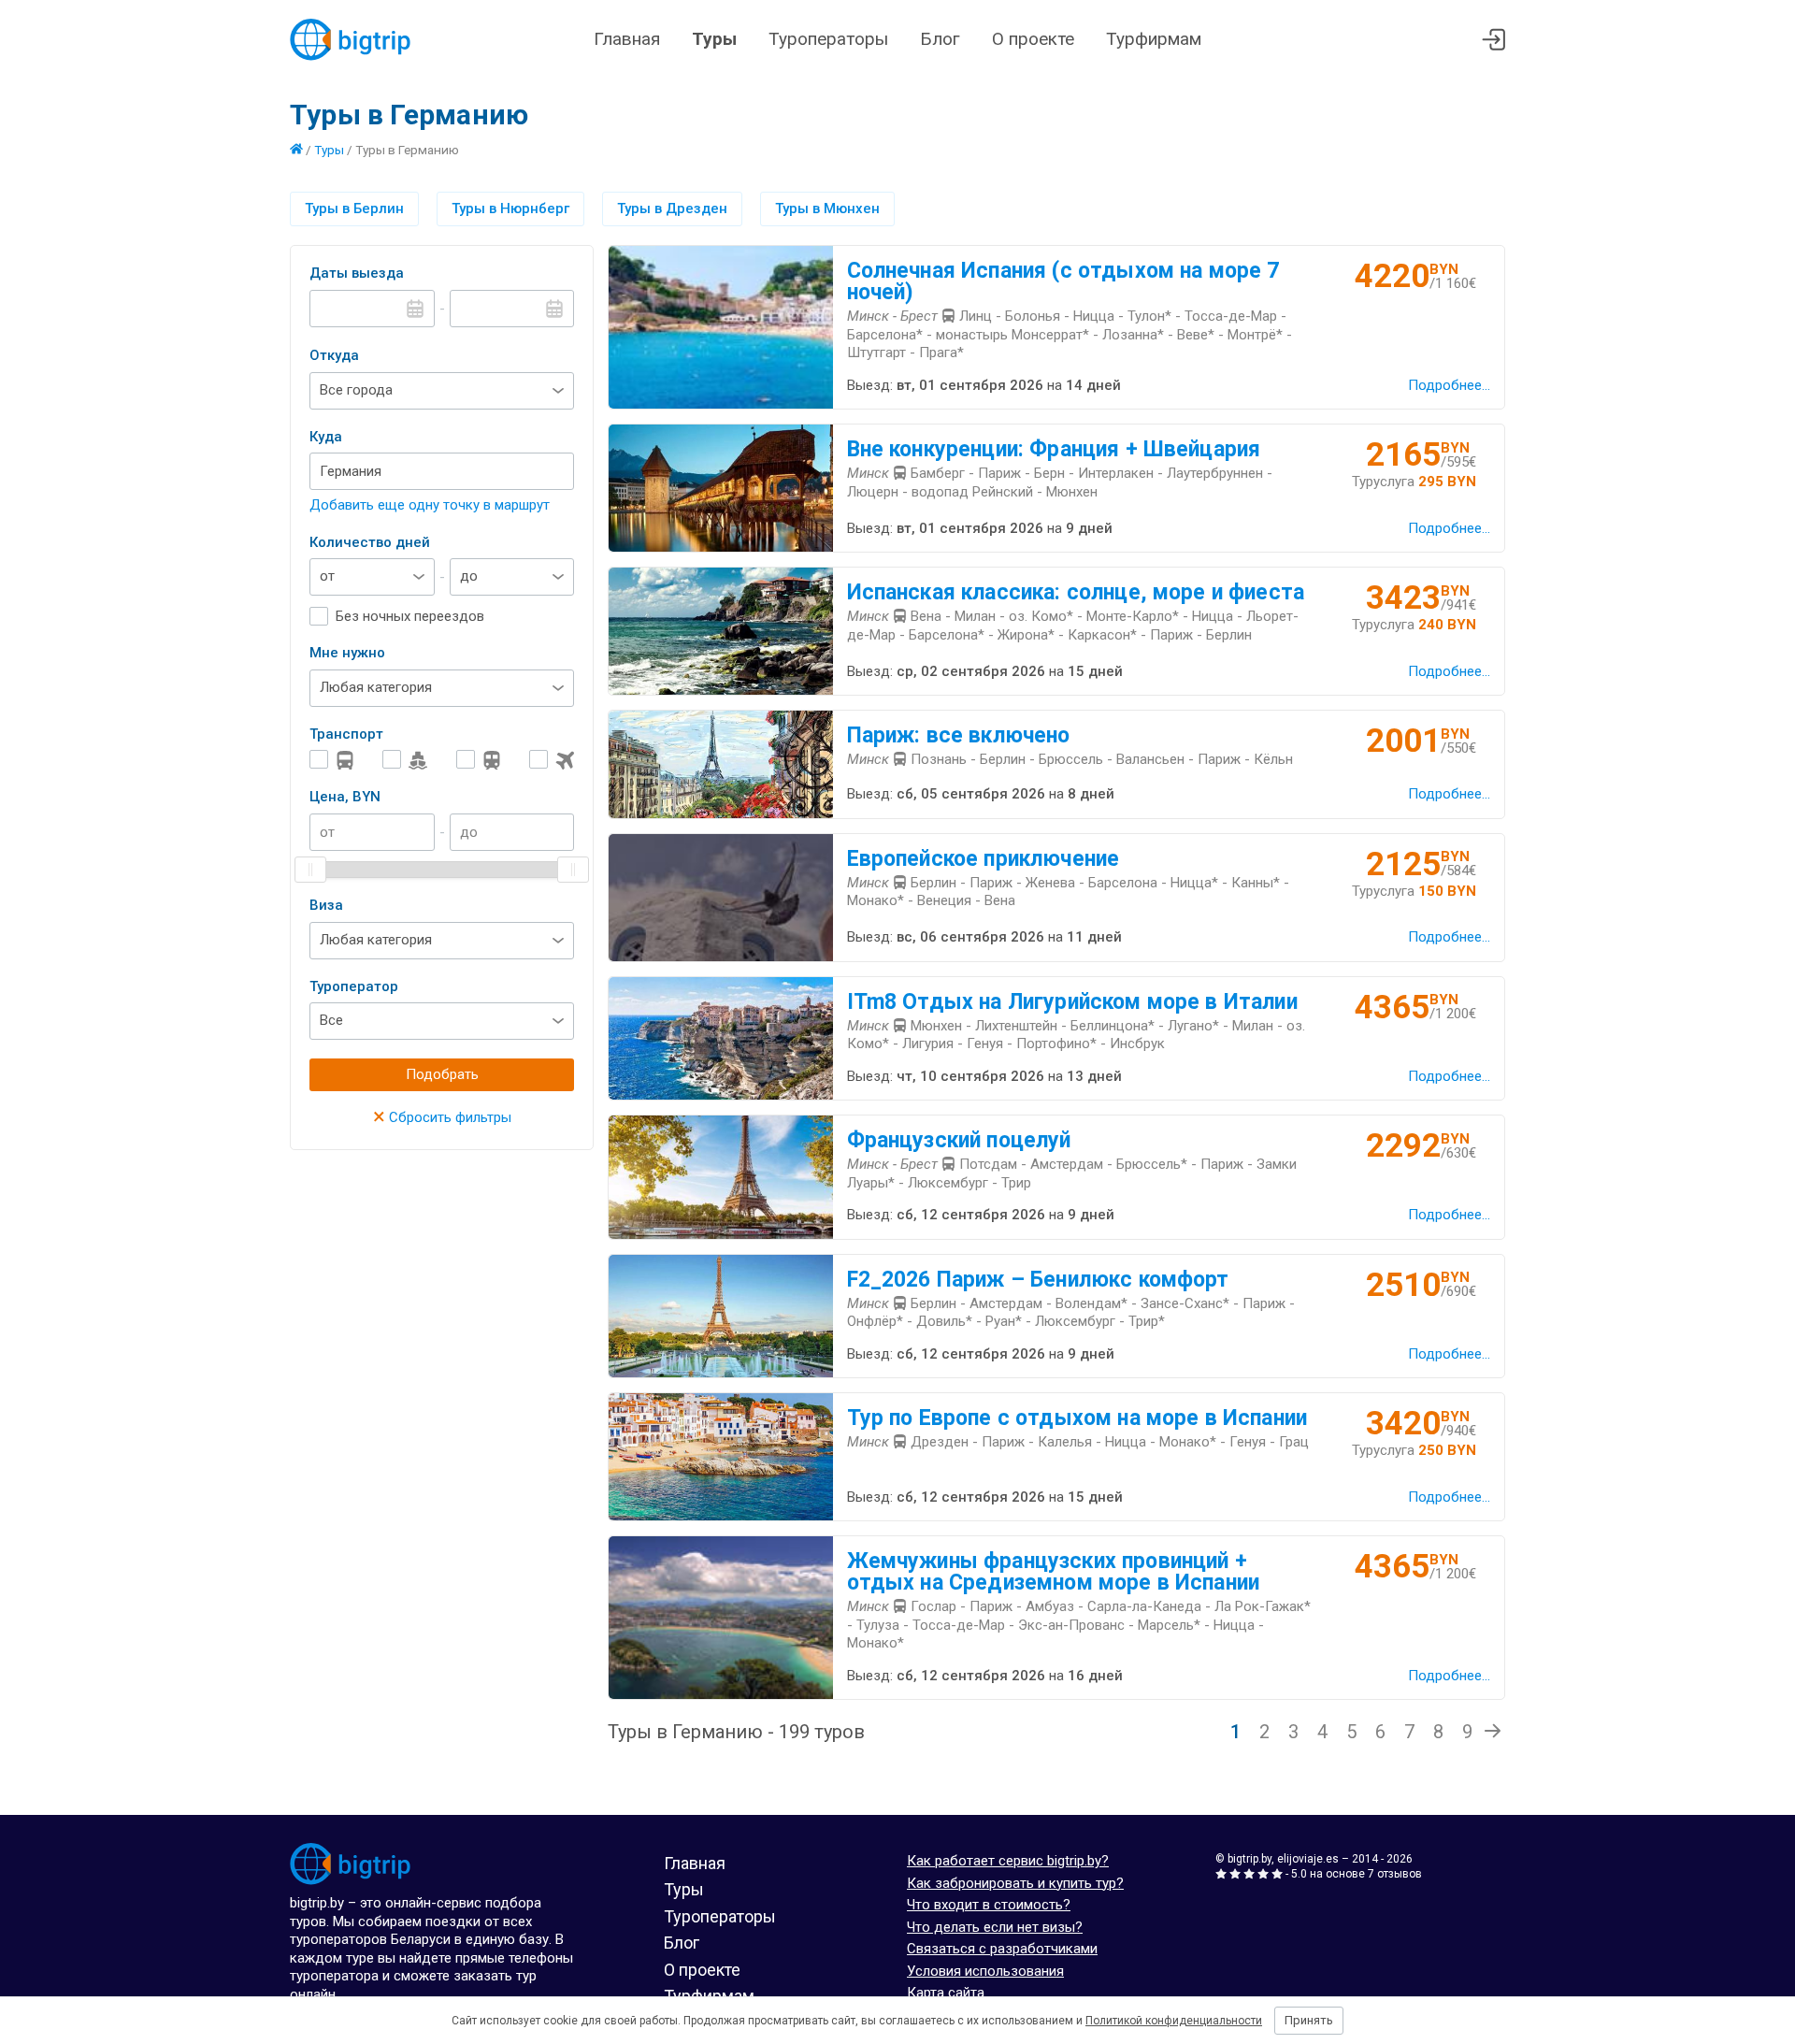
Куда (326, 437)
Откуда (334, 355)
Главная (627, 39)
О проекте (1033, 39)
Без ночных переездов (410, 616)
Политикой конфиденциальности (1174, 2021)
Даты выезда (357, 273)
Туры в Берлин (354, 209)
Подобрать (442, 1074)
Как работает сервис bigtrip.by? (1008, 1861)
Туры (714, 39)
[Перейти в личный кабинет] (1493, 40)
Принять (1309, 2020)
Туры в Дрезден (672, 209)
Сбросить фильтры (442, 1117)
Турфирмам (1154, 39)
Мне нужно (347, 653)
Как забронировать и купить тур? (1015, 1883)
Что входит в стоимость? (989, 1905)
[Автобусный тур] (332, 760)
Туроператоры (828, 39)
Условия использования (985, 1971)
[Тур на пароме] (405, 760)
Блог (940, 39)
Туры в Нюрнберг (510, 209)
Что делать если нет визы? (995, 1927)
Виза (326, 905)
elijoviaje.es (1308, 1859)
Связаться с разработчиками (1002, 1949)
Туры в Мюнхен (827, 209)
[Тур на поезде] (479, 760)
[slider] (310, 870)
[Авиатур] (552, 760)
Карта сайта (946, 1993)
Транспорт (346, 734)
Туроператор (354, 986)
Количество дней (370, 542)
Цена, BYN (345, 797)
